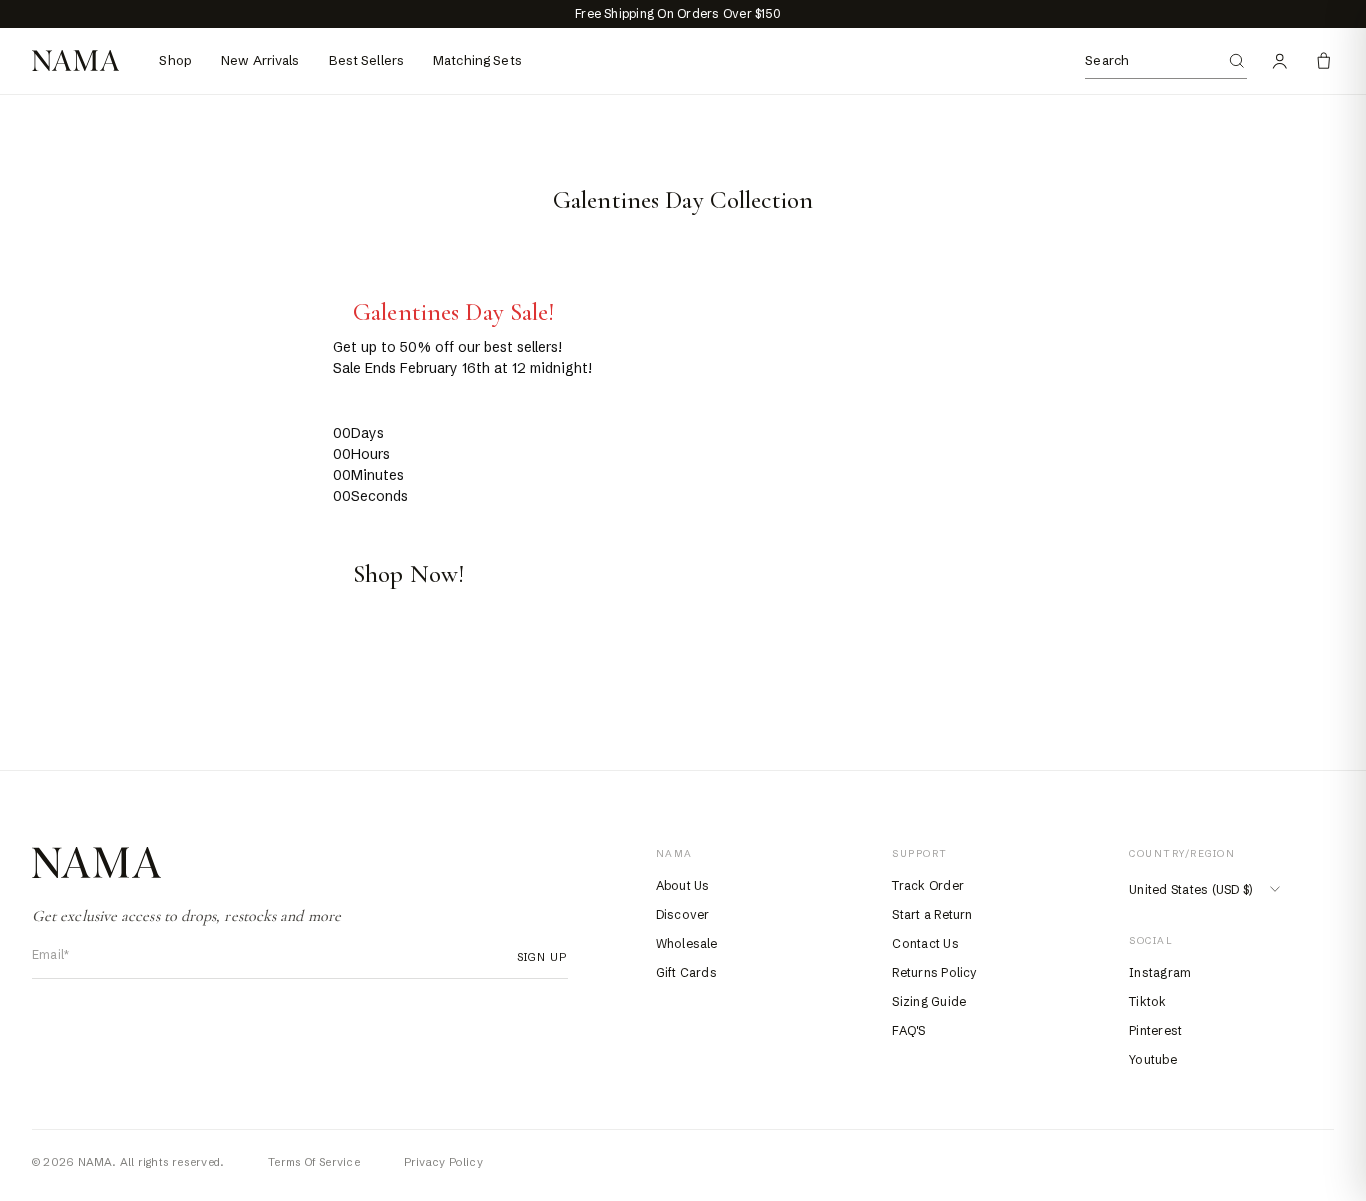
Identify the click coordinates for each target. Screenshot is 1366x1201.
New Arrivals (260, 60)
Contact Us (925, 943)
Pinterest (1155, 1030)
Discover (683, 914)
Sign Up (536, 957)
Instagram (1160, 972)
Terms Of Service (314, 1162)
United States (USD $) (1190, 889)
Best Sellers (367, 60)
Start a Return (932, 914)
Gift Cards (686, 972)
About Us (683, 885)
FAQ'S (908, 1030)
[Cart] (1324, 61)
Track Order (928, 885)
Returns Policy (934, 972)
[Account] (1280, 61)
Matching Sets (477, 60)
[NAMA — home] (75, 60)
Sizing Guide (929, 1001)
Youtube (1153, 1059)
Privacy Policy (443, 1162)
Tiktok (1147, 1001)
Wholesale (687, 943)
